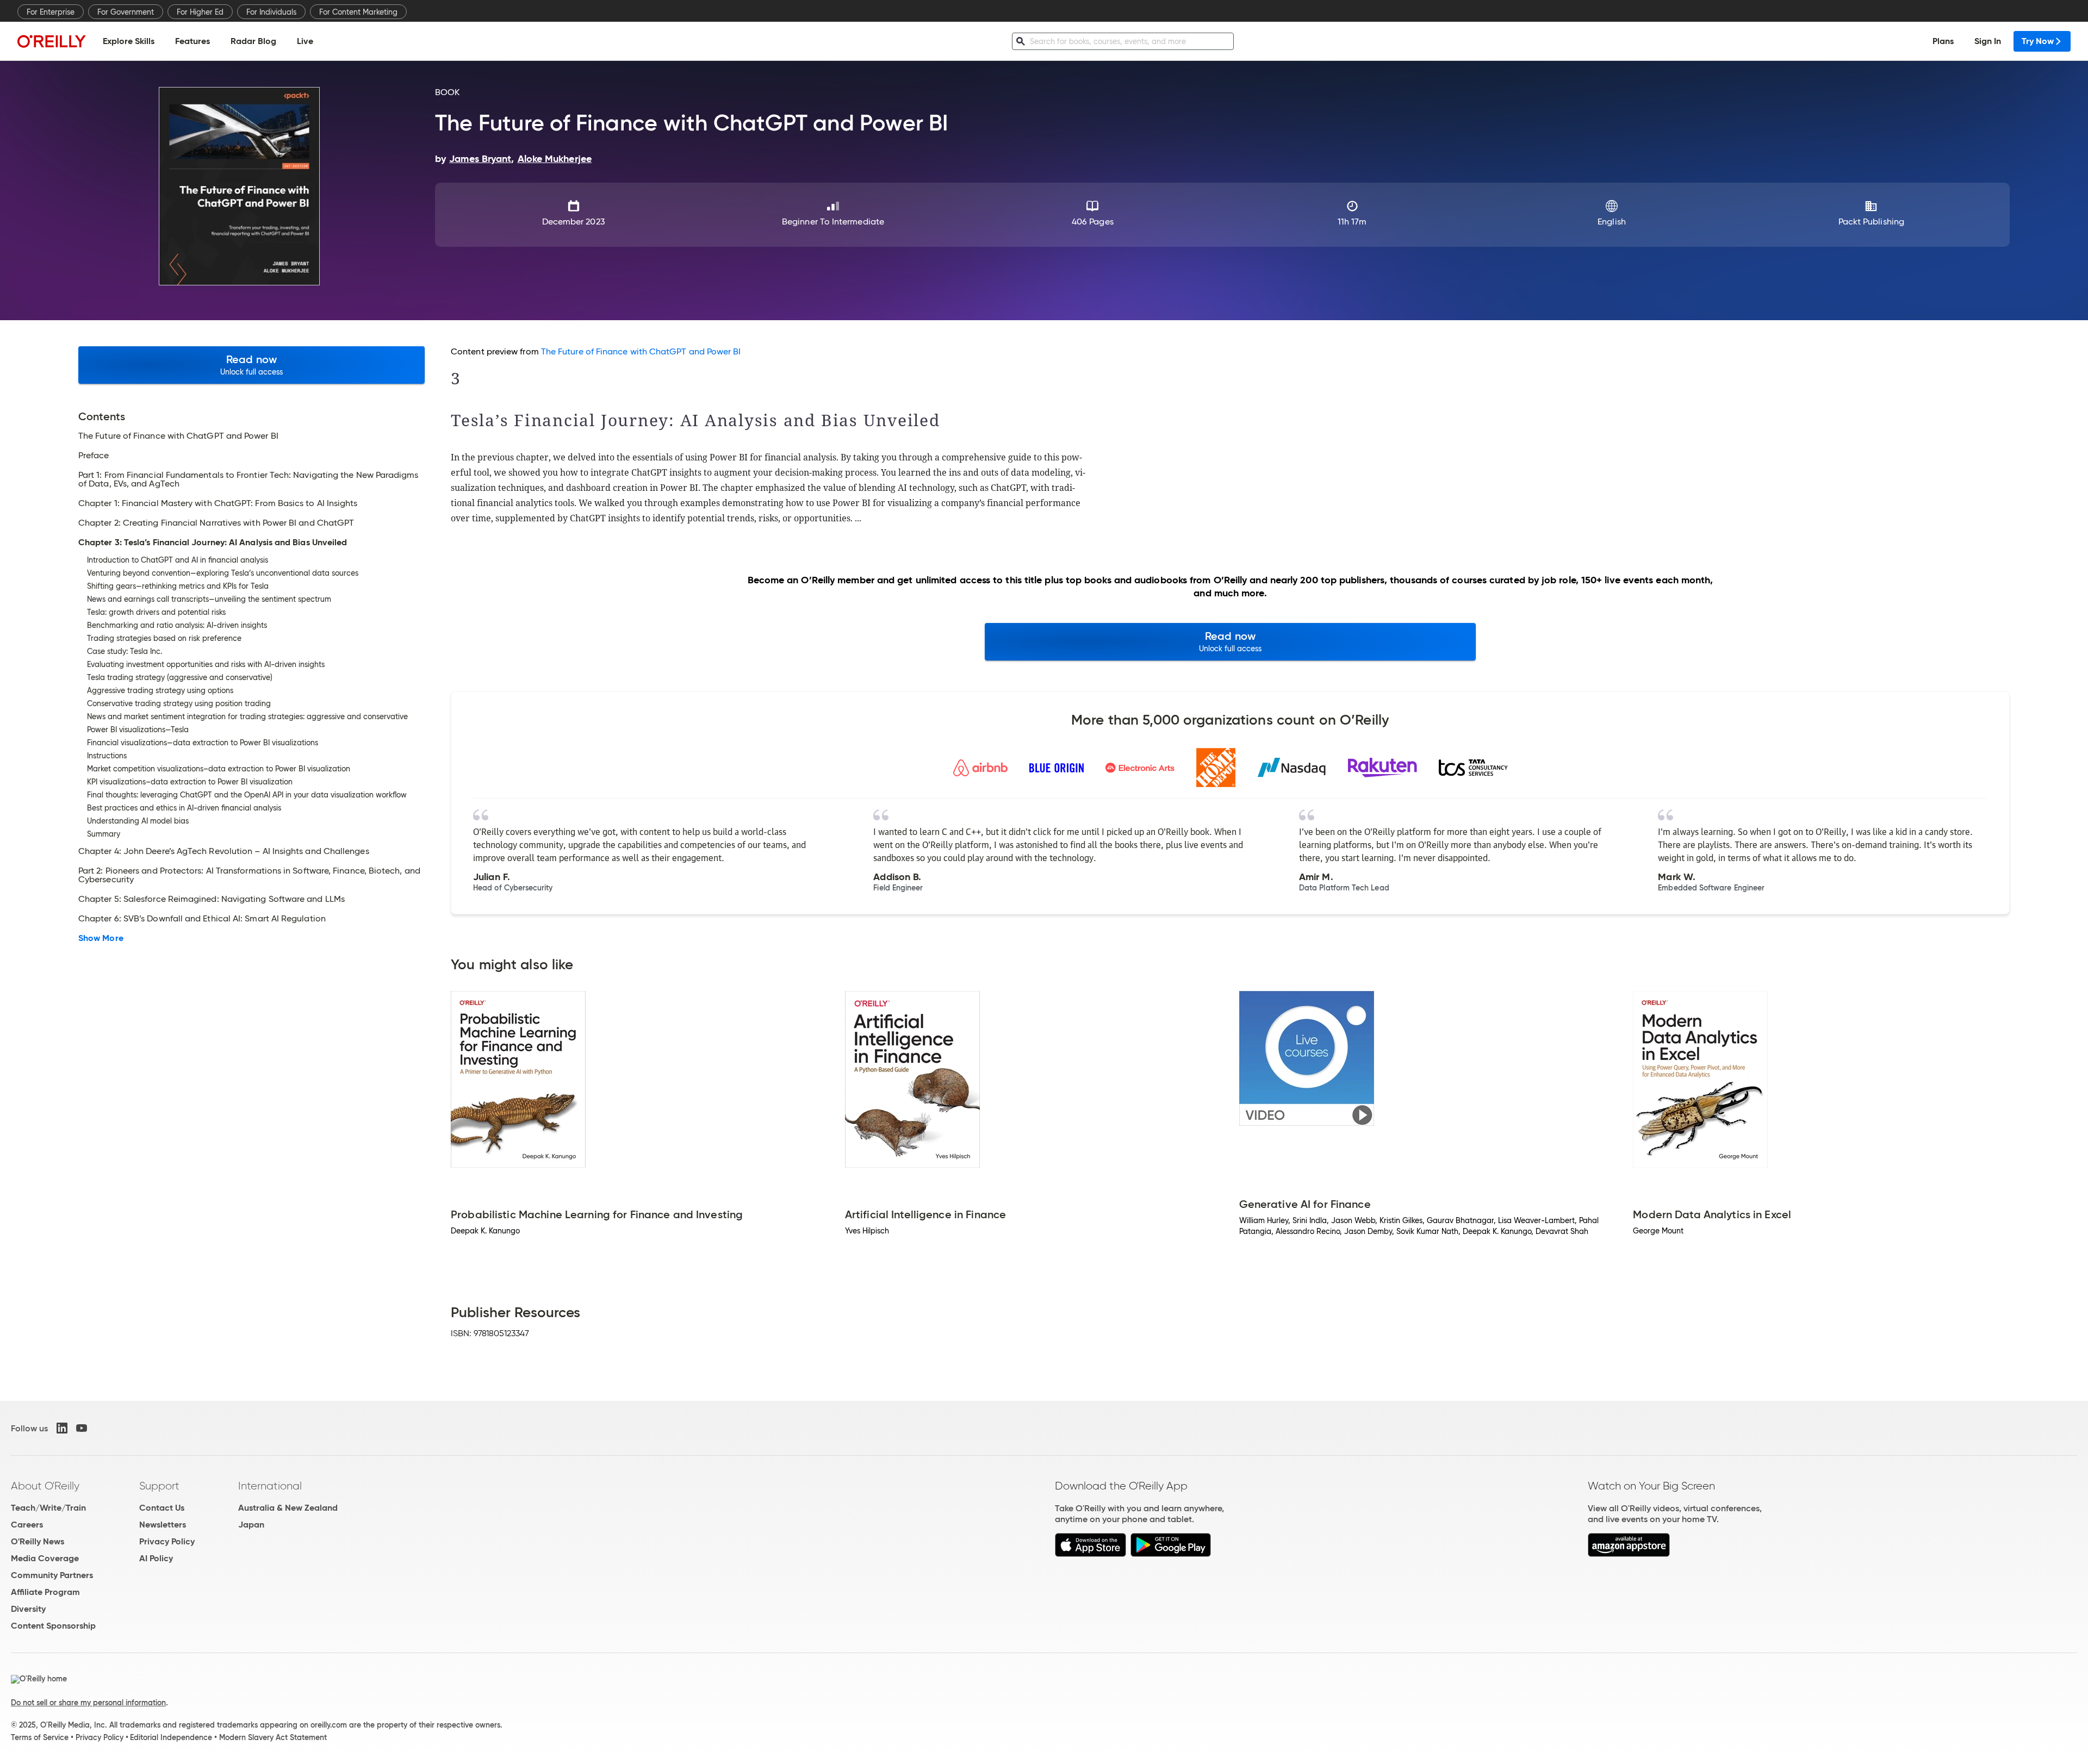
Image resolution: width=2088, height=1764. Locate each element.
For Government (126, 12)
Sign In (1988, 41)
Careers (27, 1525)
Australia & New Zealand (288, 1508)
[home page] (52, 41)
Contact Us (162, 1508)
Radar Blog (253, 41)
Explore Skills (129, 41)
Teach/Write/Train (48, 1508)
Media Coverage (45, 1558)
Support (159, 1486)
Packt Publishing (1871, 222)
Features (192, 41)
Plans (1943, 41)
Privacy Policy (167, 1541)
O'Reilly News (38, 1541)
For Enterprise (51, 12)
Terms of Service (40, 1737)
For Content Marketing (358, 12)
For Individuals (271, 12)
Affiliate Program (45, 1592)
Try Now (2038, 41)
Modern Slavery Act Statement (273, 1737)
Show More (101, 938)
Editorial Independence (171, 1737)
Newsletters (163, 1525)
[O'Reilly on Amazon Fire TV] (1629, 1554)
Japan (251, 1525)
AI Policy (156, 1558)
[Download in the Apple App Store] (1090, 1554)
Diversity (28, 1609)
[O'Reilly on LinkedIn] (62, 1428)
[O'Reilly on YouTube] (82, 1428)
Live (305, 41)
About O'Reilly (45, 1486)
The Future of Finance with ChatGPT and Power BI (641, 351)
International (270, 1486)
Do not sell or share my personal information (88, 1703)
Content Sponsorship (53, 1626)
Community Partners (52, 1575)
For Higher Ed (200, 12)
